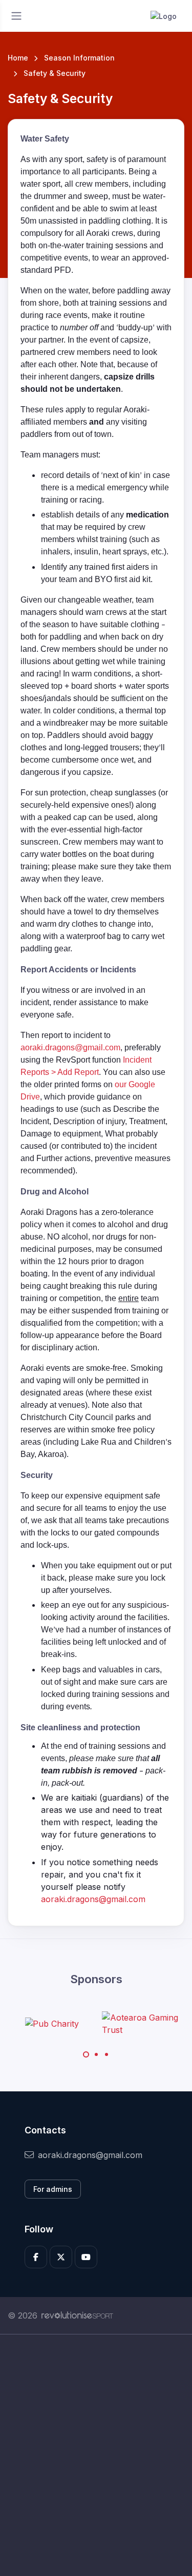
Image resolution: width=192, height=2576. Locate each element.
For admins (53, 2189)
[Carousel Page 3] (106, 2054)
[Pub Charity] (52, 2024)
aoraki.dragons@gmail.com (70, 1047)
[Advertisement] (96, 2455)
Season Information (79, 58)
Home (18, 58)
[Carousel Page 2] (96, 2054)
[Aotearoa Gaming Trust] (140, 2024)
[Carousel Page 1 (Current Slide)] (86, 2054)
